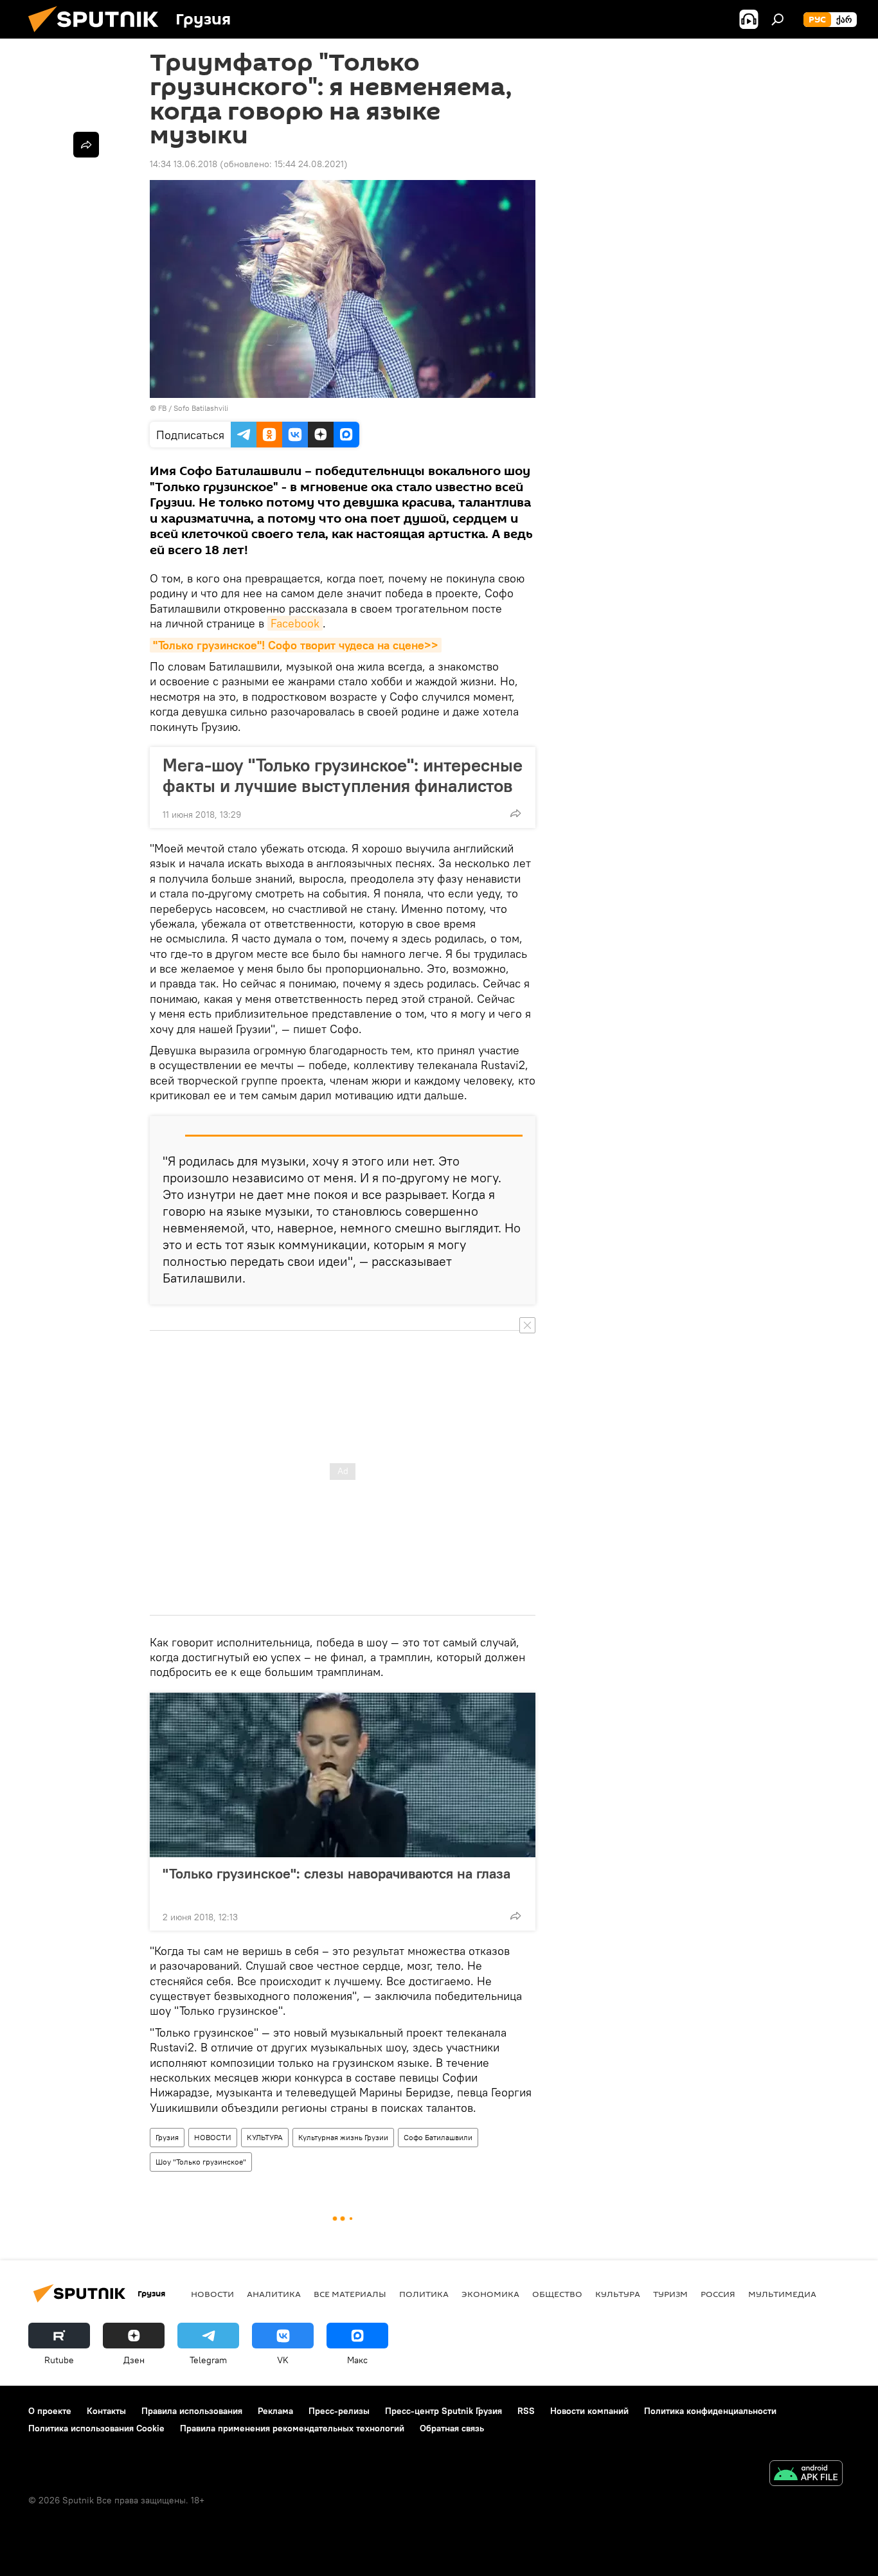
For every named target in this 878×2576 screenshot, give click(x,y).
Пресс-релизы (339, 2411)
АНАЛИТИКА (274, 2294)
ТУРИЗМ (670, 2294)
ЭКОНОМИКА (490, 2294)
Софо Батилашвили (438, 2137)
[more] (515, 813)
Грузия (167, 2137)
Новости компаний (589, 2411)
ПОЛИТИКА (424, 2294)
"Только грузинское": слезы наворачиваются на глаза (336, 1874)
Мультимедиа (782, 2294)
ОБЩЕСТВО (557, 2294)
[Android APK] (806, 2475)
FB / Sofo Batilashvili (193, 408)
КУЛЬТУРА (265, 2137)
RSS (526, 2411)
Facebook (295, 623)
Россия (718, 2294)
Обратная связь (452, 2428)
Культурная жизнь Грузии (343, 2137)
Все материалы (350, 2294)
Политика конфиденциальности (710, 2411)
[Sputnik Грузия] (98, 35)
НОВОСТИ (213, 2137)
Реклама (275, 2411)
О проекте (50, 2411)
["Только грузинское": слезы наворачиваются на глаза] (343, 1775)
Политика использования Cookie (96, 2428)
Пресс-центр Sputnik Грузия (443, 2411)
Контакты (106, 2411)
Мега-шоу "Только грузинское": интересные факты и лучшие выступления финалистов (343, 775)
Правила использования (192, 2411)
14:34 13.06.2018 (184, 164)
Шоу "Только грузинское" (201, 2162)
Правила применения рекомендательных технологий (292, 2428)
